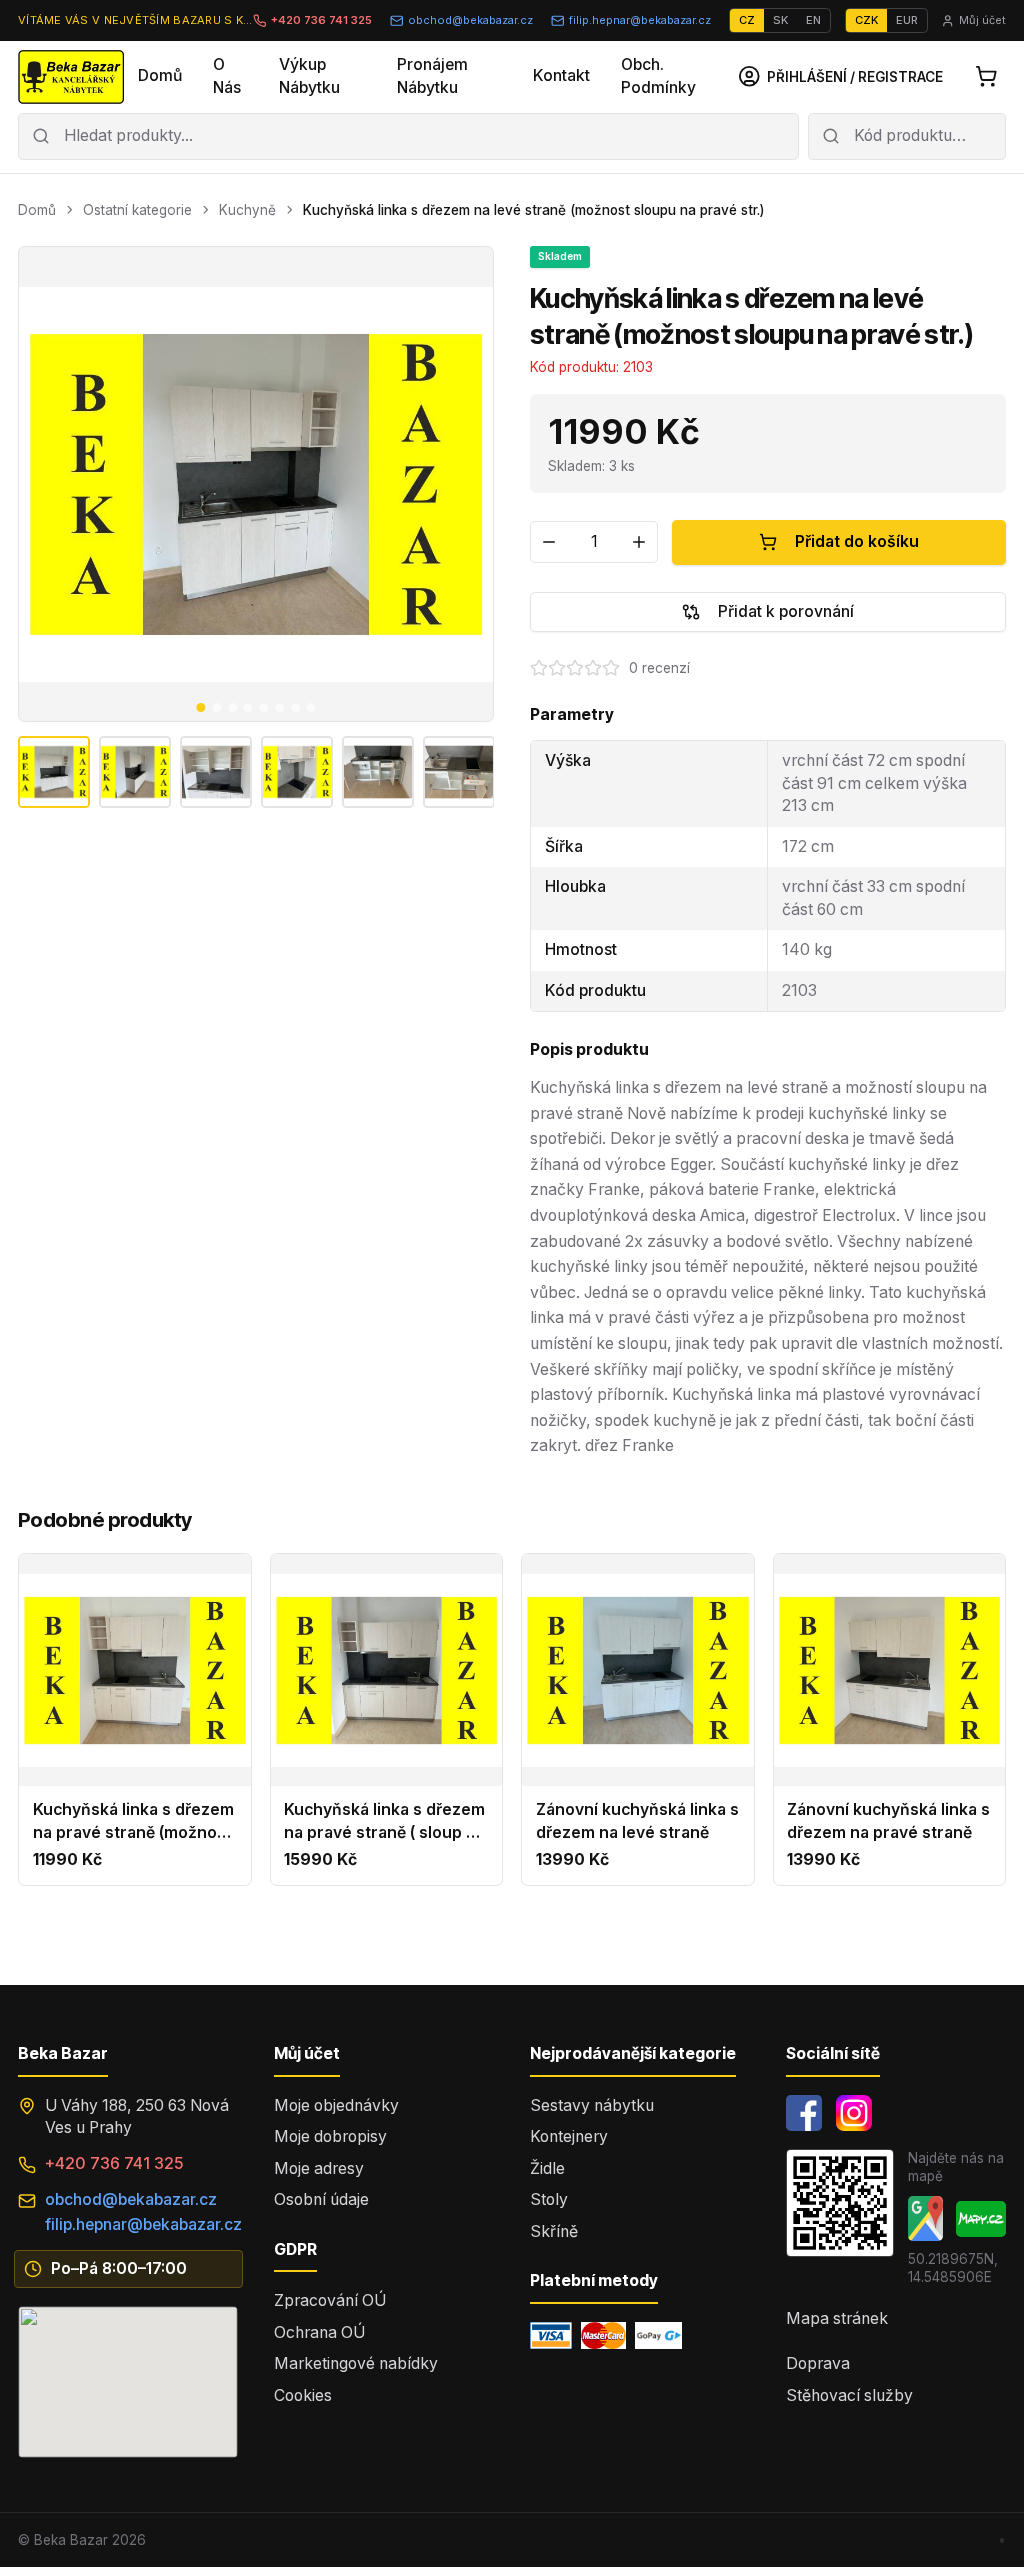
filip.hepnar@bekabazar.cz (640, 20)
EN (813, 20)
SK (780, 20)
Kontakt (561, 75)
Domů (160, 75)
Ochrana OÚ (319, 2332)
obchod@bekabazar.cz (470, 20)
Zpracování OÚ (330, 2300)
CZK (866, 20)
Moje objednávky (336, 2105)
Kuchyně (247, 210)
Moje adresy (319, 2168)
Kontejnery (569, 2136)
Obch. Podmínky (658, 76)
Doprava (818, 2363)
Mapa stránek (837, 2318)
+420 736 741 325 (321, 20)
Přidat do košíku (857, 541)
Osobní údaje (321, 2199)
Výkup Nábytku (309, 76)
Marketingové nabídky (356, 2363)
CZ (747, 20)
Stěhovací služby (849, 2395)
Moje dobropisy (330, 2136)
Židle (547, 2168)
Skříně (554, 2231)
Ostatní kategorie (137, 210)
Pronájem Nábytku (432, 76)
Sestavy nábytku (592, 2105)
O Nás (227, 76)
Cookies (303, 2395)
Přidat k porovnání (786, 611)
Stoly (549, 2199)
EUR (907, 20)
